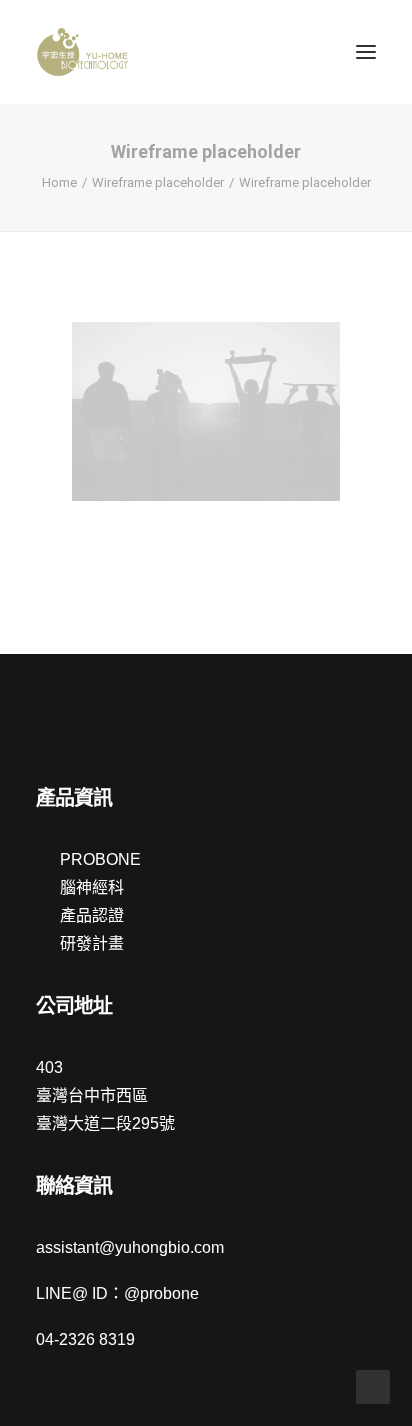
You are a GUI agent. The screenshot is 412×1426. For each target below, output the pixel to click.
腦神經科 (92, 887)
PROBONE (100, 859)
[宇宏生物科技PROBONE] (82, 52)
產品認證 (92, 915)
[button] (366, 52)
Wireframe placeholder (158, 182)
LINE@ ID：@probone (117, 1293)
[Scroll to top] (373, 1385)
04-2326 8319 (85, 1339)
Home (59, 182)
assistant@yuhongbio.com (130, 1247)
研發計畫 (92, 943)
